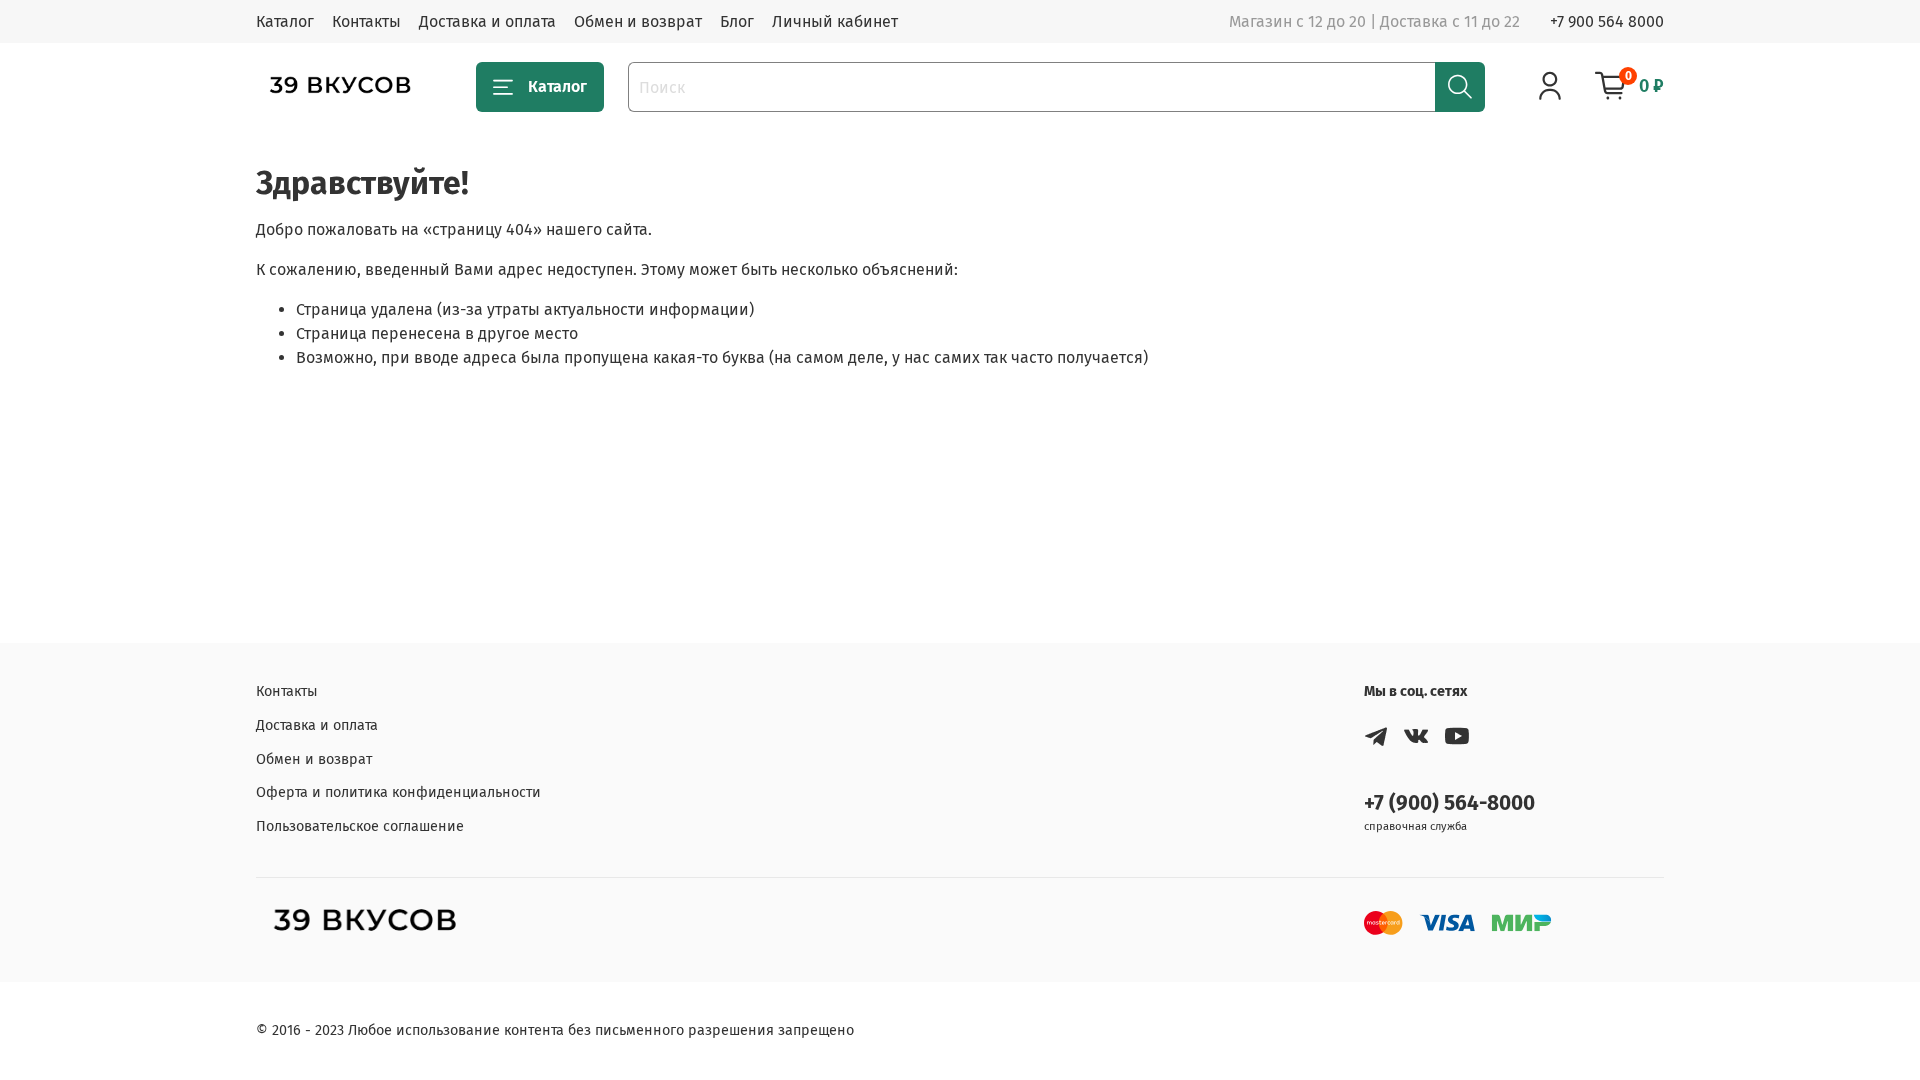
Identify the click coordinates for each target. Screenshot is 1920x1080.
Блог (737, 21)
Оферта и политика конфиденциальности (398, 792)
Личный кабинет (835, 21)
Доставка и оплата (487, 21)
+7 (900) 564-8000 (1449, 803)
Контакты (366, 21)
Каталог (285, 21)
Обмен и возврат (638, 21)
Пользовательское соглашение (360, 826)
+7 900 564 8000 (1607, 21)
